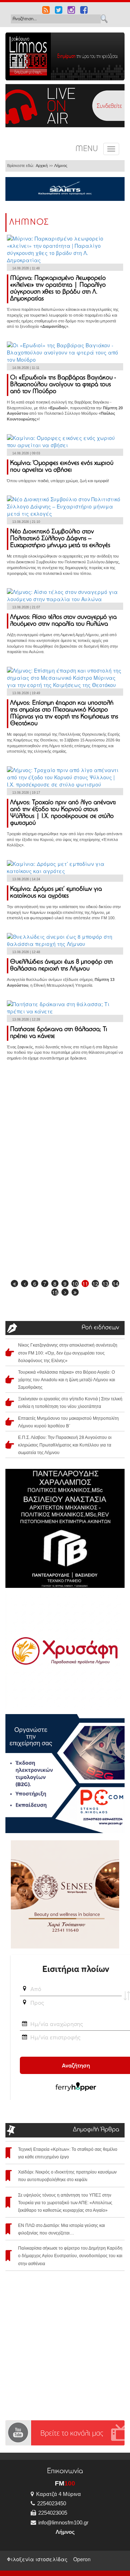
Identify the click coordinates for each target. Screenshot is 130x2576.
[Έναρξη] (14, 1283)
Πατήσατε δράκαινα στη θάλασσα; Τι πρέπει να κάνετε (59, 1033)
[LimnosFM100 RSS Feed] (46, 11)
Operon (82, 2559)
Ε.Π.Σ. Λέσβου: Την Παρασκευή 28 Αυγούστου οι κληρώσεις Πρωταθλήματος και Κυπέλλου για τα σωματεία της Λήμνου (65, 1445)
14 (116, 1283)
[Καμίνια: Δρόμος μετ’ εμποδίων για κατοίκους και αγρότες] (65, 867)
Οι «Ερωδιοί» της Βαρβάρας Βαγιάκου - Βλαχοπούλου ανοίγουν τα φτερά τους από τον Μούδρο (63, 385)
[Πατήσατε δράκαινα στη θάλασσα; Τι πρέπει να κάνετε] (65, 1007)
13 (105, 1283)
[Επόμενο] (65, 1292)
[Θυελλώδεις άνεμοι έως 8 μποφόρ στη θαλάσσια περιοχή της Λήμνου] (65, 939)
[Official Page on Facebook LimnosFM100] (84, 11)
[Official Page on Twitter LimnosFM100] (59, 11)
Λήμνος (61, 166)
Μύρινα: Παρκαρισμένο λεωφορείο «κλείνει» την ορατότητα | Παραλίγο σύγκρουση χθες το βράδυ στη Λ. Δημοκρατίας (58, 289)
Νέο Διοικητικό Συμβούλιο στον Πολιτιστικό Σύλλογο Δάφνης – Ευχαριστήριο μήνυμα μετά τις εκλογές (60, 539)
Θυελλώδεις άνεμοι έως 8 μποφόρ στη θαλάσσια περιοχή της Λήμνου (61, 966)
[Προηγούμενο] (25, 1283)
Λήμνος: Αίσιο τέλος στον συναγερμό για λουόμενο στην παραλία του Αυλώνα (63, 621)
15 (55, 1292)
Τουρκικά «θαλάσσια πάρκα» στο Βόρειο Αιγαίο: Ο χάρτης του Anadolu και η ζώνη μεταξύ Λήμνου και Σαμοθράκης (67, 1380)
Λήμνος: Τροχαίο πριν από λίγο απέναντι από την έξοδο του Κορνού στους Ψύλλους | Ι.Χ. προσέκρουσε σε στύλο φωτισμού (63, 813)
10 (75, 1283)
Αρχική (42, 166)
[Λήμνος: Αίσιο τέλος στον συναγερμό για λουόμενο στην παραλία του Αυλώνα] (65, 595)
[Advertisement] (65, 1122)
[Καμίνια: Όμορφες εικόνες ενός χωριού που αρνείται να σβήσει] (65, 440)
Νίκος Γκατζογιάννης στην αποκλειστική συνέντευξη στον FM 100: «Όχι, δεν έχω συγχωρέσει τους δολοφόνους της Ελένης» (68, 1353)
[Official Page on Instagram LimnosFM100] (71, 11)
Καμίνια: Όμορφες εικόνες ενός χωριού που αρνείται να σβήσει (62, 467)
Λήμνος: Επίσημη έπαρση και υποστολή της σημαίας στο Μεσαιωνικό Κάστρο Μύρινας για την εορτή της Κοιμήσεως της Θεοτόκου (64, 714)
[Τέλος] (75, 1292)
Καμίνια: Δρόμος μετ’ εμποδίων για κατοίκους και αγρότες (56, 893)
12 (95, 1283)
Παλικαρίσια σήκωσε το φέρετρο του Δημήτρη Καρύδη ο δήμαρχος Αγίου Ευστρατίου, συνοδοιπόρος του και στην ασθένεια (70, 2256)
